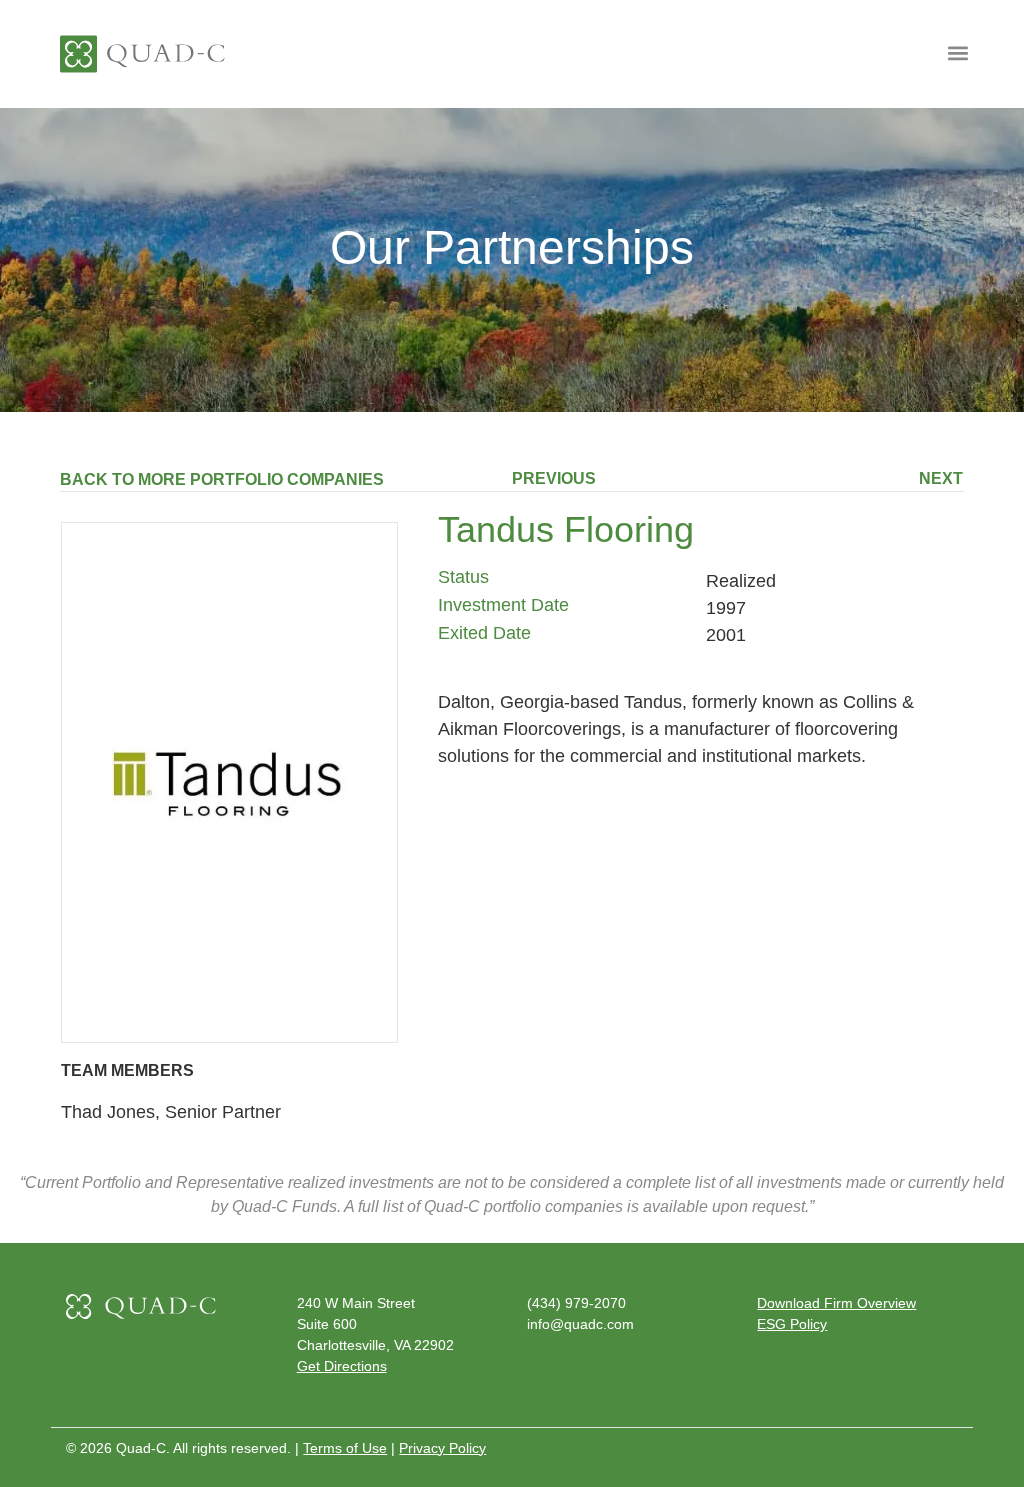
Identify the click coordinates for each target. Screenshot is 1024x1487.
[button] (957, 52)
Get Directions (342, 1366)
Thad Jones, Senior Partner (171, 1112)
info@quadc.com (580, 1324)
